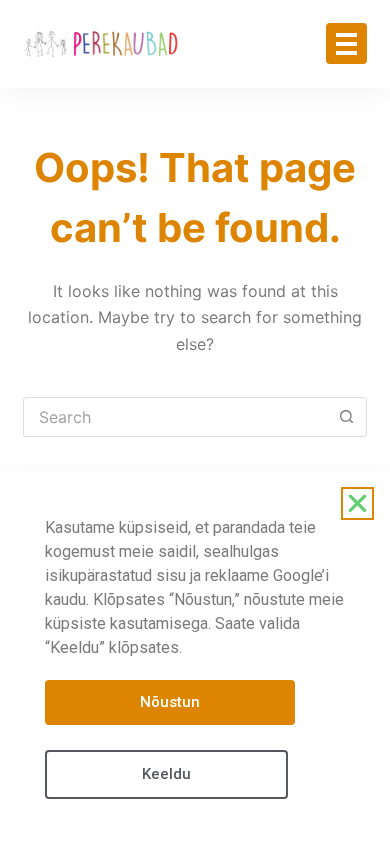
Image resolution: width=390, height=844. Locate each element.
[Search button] (347, 417)
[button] (357, 503)
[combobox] (175, 417)
